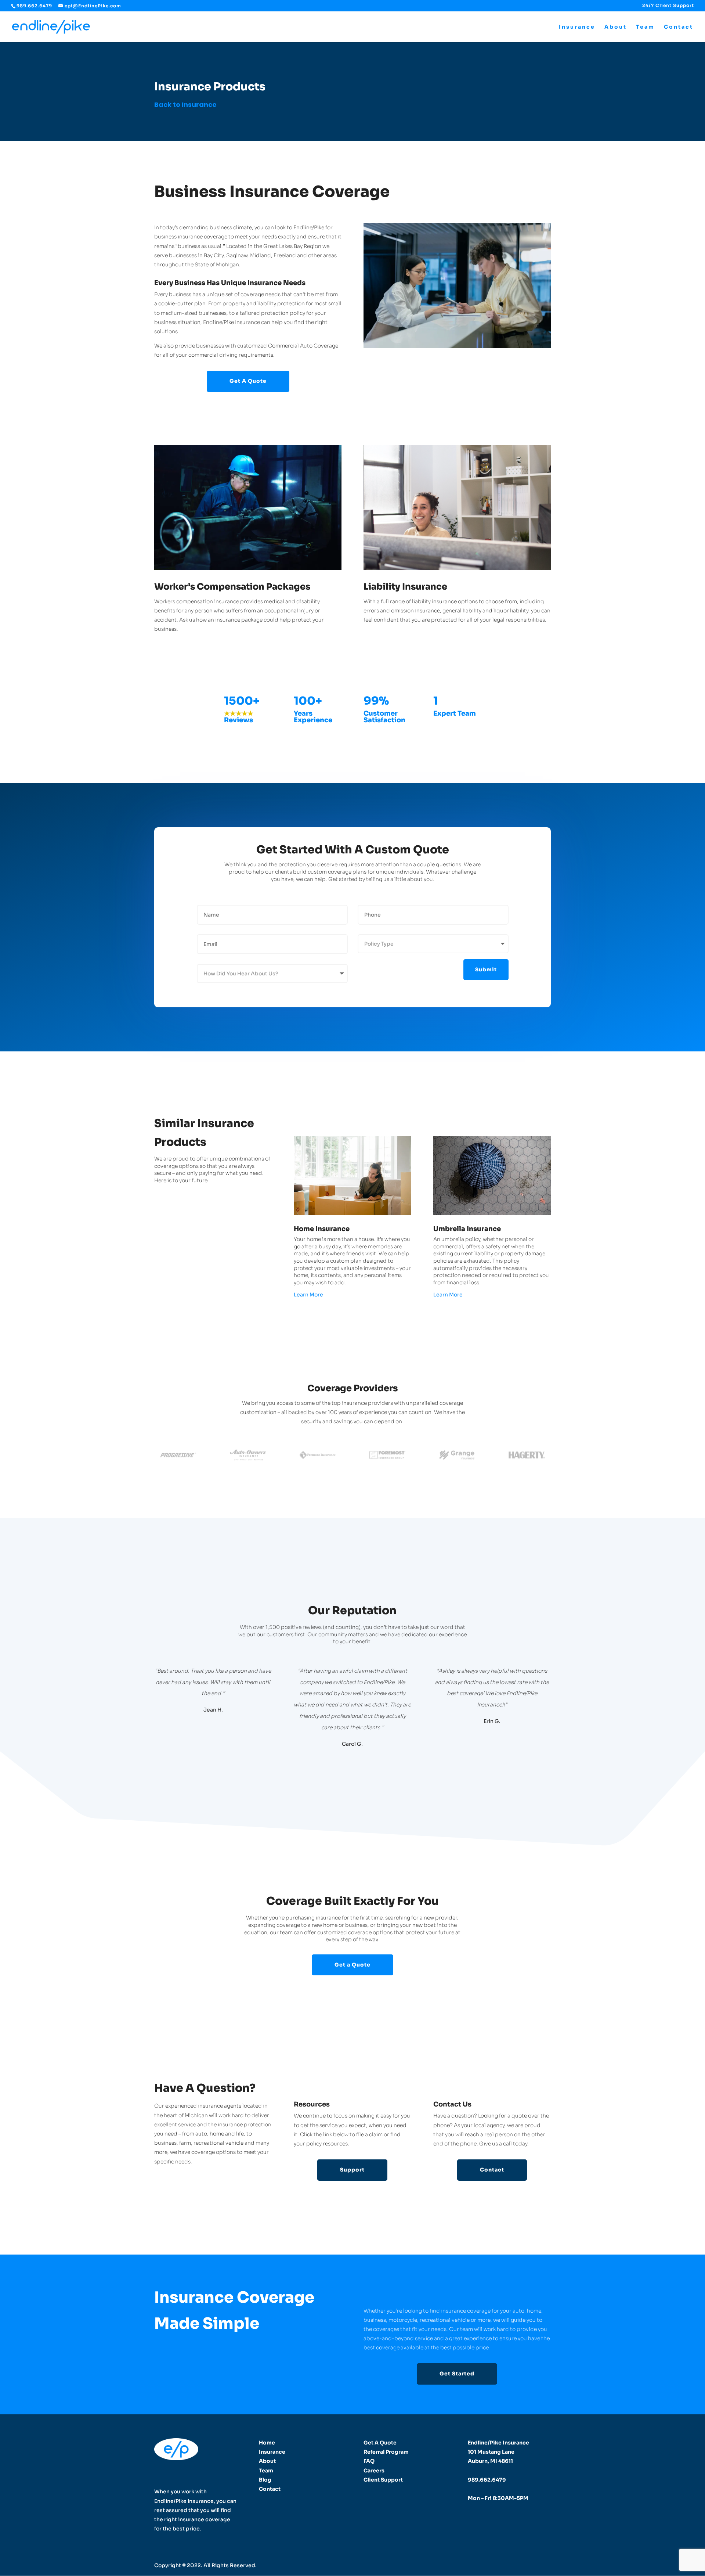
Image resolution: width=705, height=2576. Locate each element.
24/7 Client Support (668, 6)
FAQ (369, 2461)
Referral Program (386, 2452)
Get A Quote (248, 381)
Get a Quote (352, 1965)
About (616, 27)
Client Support (383, 2480)
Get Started (457, 2374)
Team (645, 27)
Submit (486, 969)
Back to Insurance (185, 105)
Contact (679, 27)
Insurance (577, 27)
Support (352, 2170)
